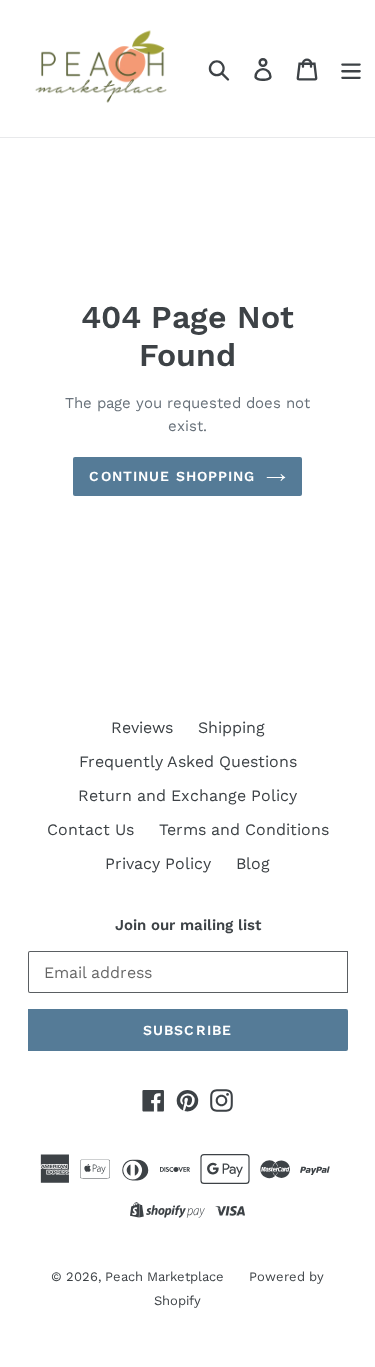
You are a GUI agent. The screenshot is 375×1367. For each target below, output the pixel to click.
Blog (253, 863)
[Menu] (351, 68)
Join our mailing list (188, 925)
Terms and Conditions (244, 829)
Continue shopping (172, 476)
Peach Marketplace (164, 1276)
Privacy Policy (158, 863)
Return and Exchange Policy (187, 795)
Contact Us (90, 829)
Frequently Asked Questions (188, 761)
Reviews (142, 727)
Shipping (231, 727)
